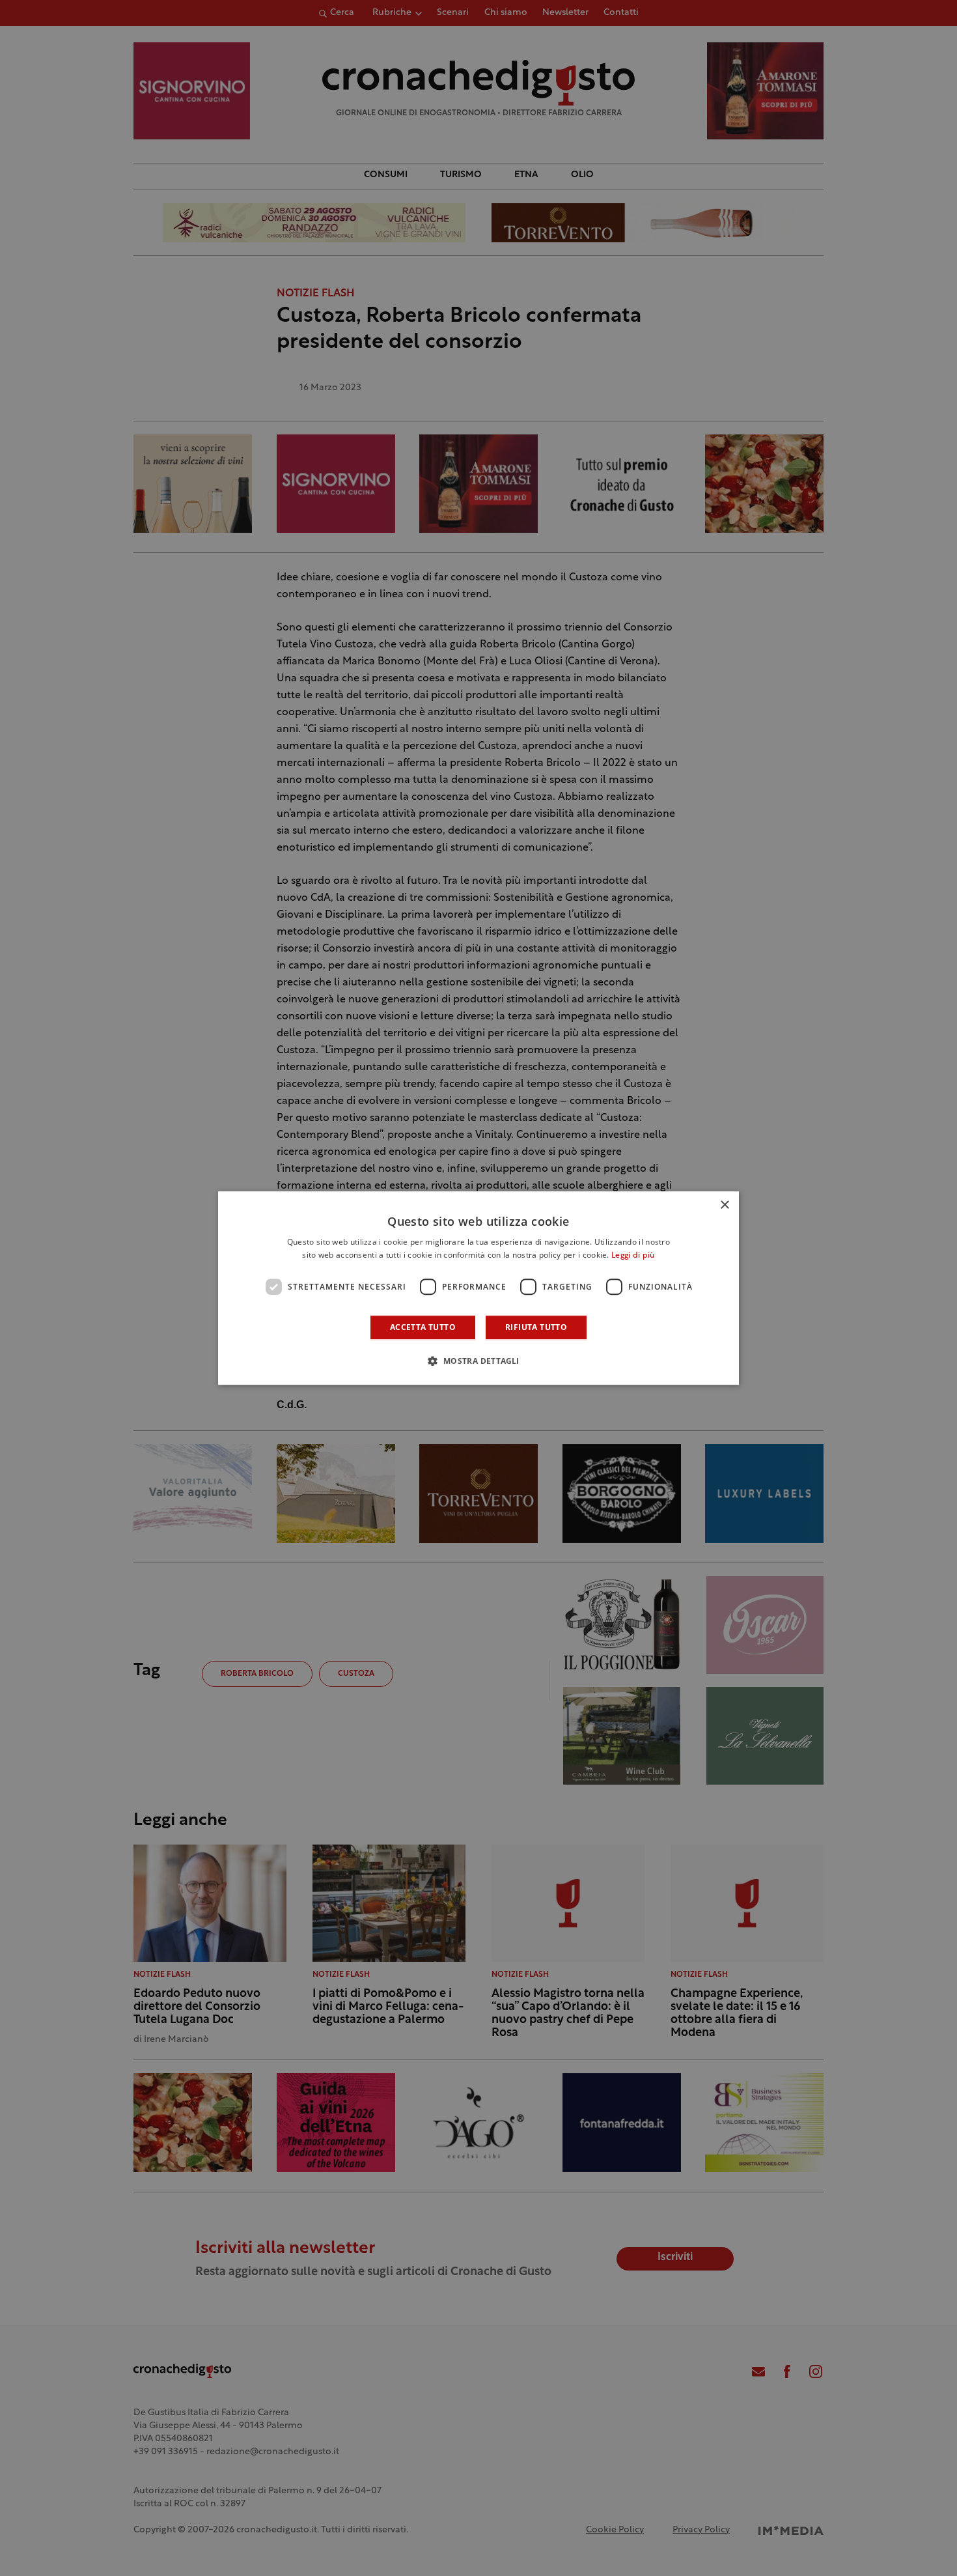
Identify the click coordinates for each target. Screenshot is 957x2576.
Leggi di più (633, 1256)
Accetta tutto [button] (423, 1327)
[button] (478, 1361)
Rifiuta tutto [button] (536, 1327)
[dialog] (478, 1288)
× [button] (724, 1205)
